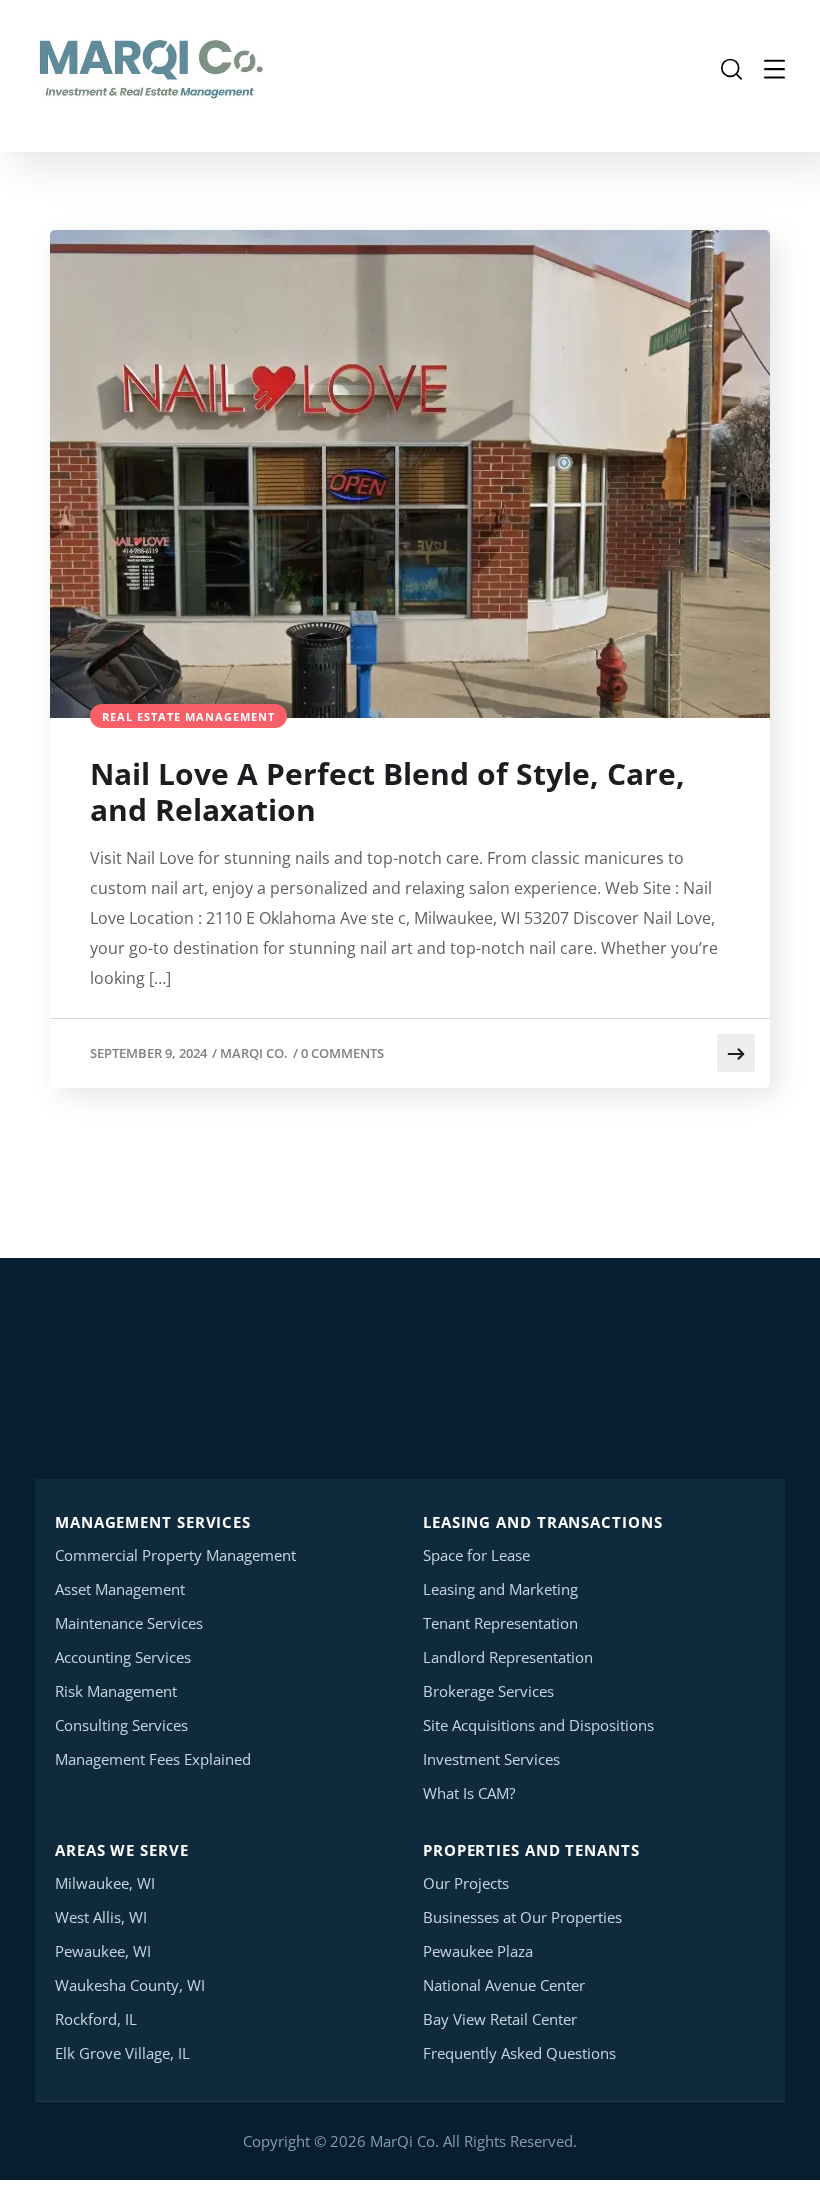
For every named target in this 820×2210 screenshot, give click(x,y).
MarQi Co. (254, 1053)
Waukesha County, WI (130, 1985)
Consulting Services (121, 1725)
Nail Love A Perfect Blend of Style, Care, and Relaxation (387, 792)
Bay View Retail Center (500, 2019)
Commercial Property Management (175, 1555)
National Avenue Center (504, 1985)
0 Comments (342, 1053)
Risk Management (116, 1691)
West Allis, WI (101, 1917)
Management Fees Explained (153, 1759)
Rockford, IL (96, 2019)
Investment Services (491, 1759)
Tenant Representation (500, 1623)
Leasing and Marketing (500, 1589)
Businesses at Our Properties (522, 1917)
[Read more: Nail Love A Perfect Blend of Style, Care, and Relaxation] (736, 1053)
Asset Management (120, 1589)
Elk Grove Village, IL (122, 2053)
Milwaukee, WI (105, 1883)
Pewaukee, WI (103, 1951)
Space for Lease (476, 1555)
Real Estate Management (188, 716)
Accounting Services (123, 1657)
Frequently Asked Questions (519, 2053)
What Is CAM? (469, 1793)
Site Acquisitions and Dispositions (538, 1725)
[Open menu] (774, 69)
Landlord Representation (508, 1657)
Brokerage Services (488, 1691)
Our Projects (466, 1883)
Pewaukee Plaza (478, 1951)
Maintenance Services (129, 1623)
